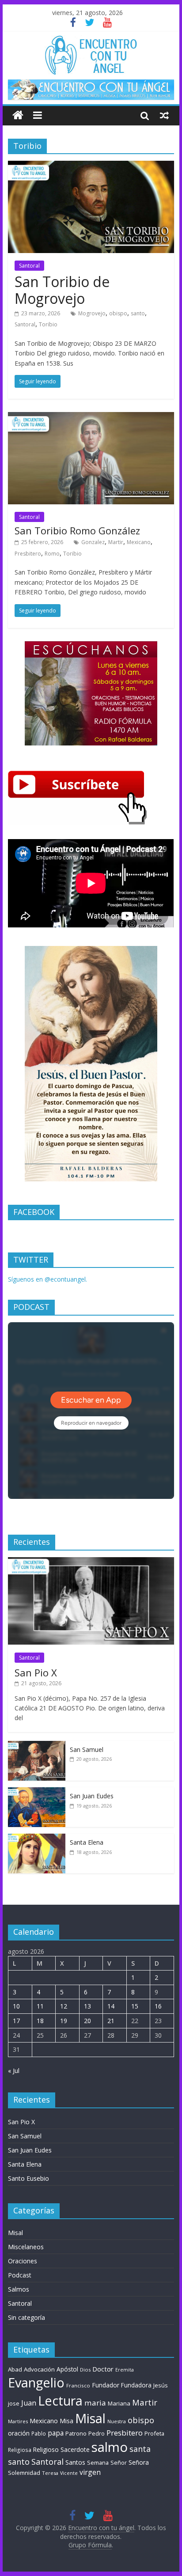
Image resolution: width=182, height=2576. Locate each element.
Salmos (19, 2289)
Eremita (125, 2370)
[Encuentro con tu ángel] (18, 115)
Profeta (154, 2433)
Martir (116, 542)
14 (111, 2006)
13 (87, 2006)
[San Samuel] (37, 1746)
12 (64, 2006)
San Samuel (87, 1749)
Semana (98, 2463)
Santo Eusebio (28, 2178)
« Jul (14, 2071)
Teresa (50, 2473)
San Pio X (36, 1672)
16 (158, 2006)
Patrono (76, 2433)
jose (14, 2403)
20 (87, 2021)
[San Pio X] (91, 1562)
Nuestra (117, 2421)
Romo (52, 554)
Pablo (39, 2434)
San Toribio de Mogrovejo (62, 290)
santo (138, 313)
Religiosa (20, 2450)
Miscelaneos (26, 2247)
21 (111, 2021)
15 (135, 2006)
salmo (110, 2447)
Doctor (103, 2369)
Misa (66, 2421)
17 (16, 2021)
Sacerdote (75, 2449)
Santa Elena (87, 1842)
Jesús (161, 2385)
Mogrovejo (92, 313)
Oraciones (23, 2261)
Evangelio (36, 2382)
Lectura (60, 2400)
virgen (90, 2472)
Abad (15, 2369)
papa (56, 2433)
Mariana (119, 2403)
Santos (75, 2462)
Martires (18, 2421)
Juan (29, 2403)
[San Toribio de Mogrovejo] (91, 166)
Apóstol (67, 2369)
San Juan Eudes (92, 1796)
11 (40, 2006)
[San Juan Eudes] (37, 1792)
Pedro (97, 2434)
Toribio (48, 324)
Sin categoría (27, 2317)
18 (40, 2021)
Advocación (39, 2369)
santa (140, 2449)
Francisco (78, 2385)
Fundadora (136, 2385)
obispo (118, 313)
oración (19, 2433)
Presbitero (28, 554)
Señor (119, 2463)
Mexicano (139, 542)
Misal (15, 2233)
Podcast (20, 2275)
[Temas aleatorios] (164, 115)
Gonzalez (93, 542)
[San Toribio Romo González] (91, 417)
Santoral (29, 266)
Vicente (69, 2473)
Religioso (46, 2450)
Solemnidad (24, 2473)
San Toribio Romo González (77, 530)
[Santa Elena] (37, 1838)
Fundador (106, 2385)
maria (95, 2403)
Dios (85, 2370)
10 (16, 2006)
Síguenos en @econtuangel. (47, 1279)
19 (64, 2021)
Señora (139, 2462)
